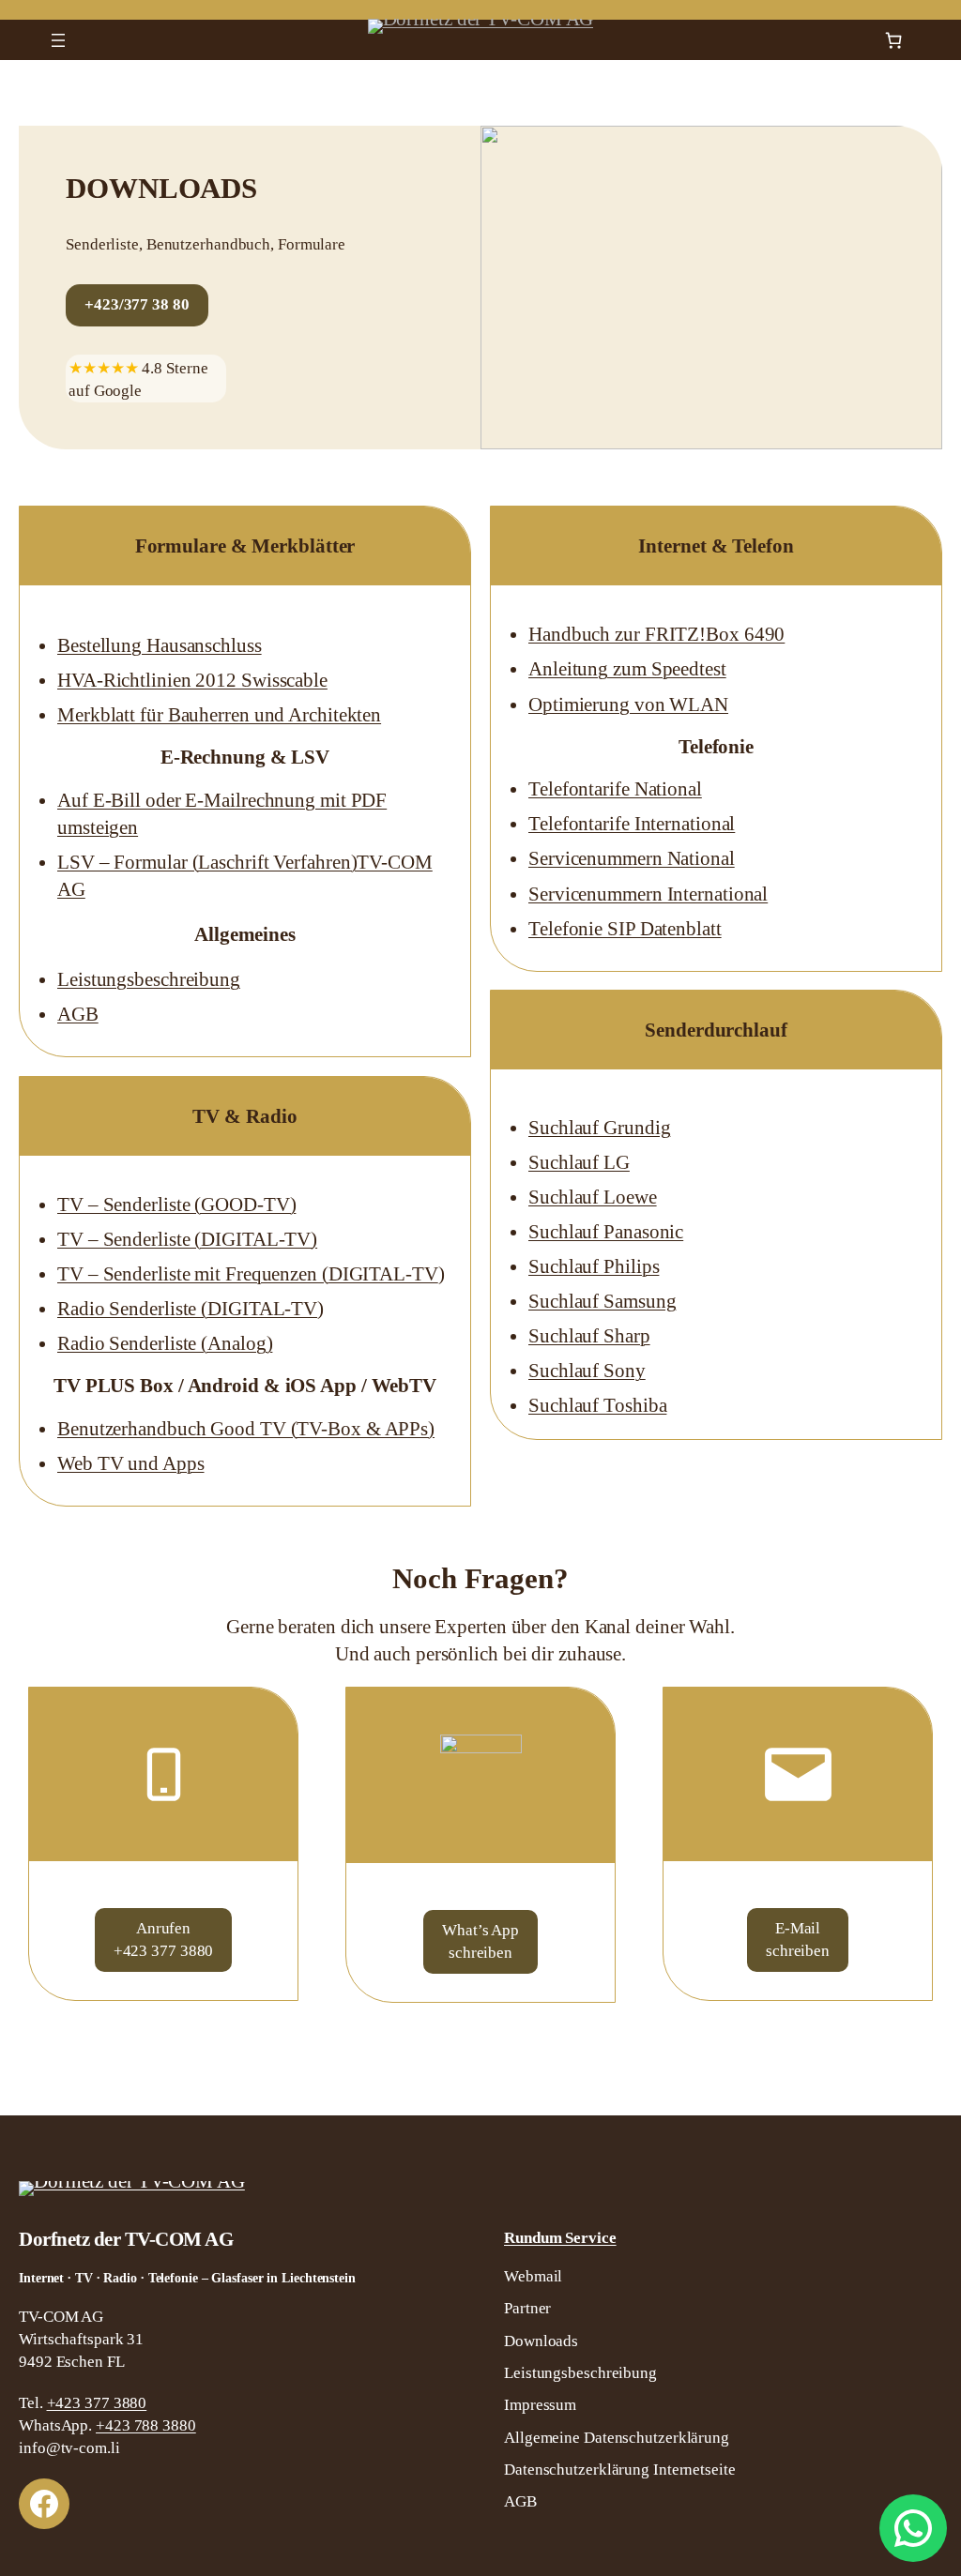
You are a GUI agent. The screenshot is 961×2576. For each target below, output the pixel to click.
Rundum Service (560, 2238)
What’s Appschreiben (480, 1941)
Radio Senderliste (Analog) (165, 1343)
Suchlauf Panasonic (606, 1232)
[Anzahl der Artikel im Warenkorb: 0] (894, 40)
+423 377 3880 (97, 2403)
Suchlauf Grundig (599, 1128)
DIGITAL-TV (383, 1274)
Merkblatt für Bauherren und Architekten (219, 715)
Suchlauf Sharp (589, 1336)
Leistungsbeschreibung (149, 979)
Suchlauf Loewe (593, 1197)
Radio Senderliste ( (132, 1309)
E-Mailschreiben (798, 1940)
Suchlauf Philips (594, 1266)
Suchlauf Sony (587, 1371)
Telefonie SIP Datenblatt (625, 929)
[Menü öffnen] (58, 40)
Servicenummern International (648, 894)
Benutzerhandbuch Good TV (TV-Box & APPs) (246, 1429)
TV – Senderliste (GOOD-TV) (176, 1205)
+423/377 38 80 (137, 304)
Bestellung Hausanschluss (160, 645)
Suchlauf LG (579, 1162)
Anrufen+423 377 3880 (164, 1940)
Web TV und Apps (131, 1463)
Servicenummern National (632, 858)
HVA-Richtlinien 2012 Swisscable (192, 680)
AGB (78, 1014)
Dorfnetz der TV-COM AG (126, 2239)
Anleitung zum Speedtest (627, 669)
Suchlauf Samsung (602, 1301)
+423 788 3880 (146, 2425)
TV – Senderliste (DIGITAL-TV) (187, 1239)
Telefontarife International (632, 824)
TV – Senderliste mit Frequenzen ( (193, 1274)
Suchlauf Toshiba (597, 1405)
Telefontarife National (615, 789)
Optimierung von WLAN (628, 705)
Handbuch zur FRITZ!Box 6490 (656, 634)
